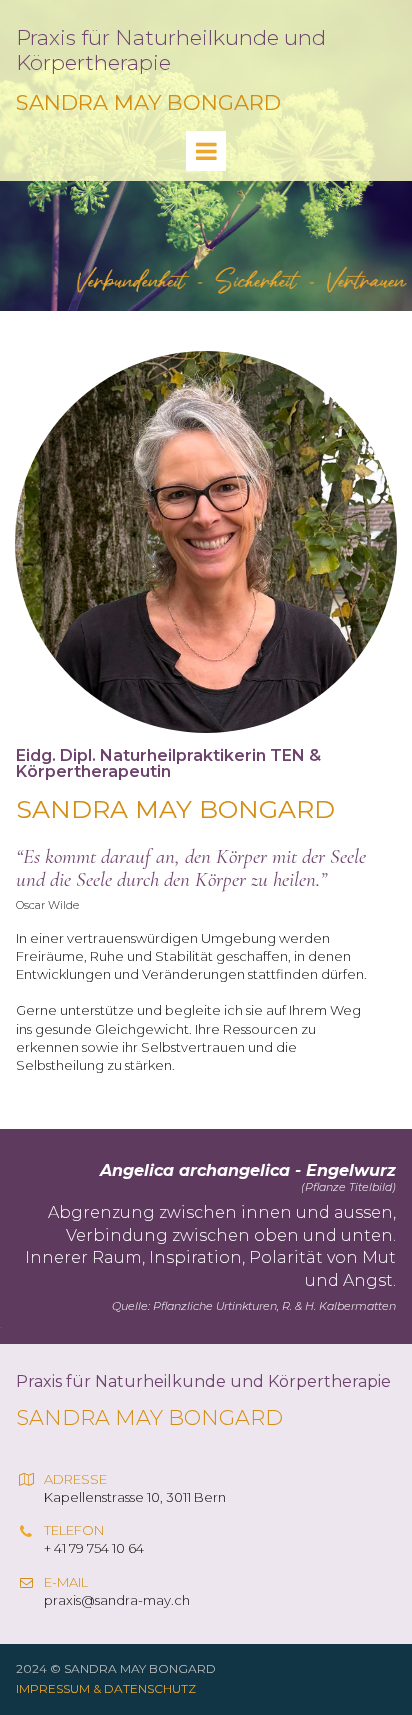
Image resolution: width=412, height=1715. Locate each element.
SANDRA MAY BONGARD (148, 102)
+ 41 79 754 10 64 (95, 1548)
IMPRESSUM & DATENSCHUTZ (106, 1688)
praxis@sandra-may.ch (117, 1600)
